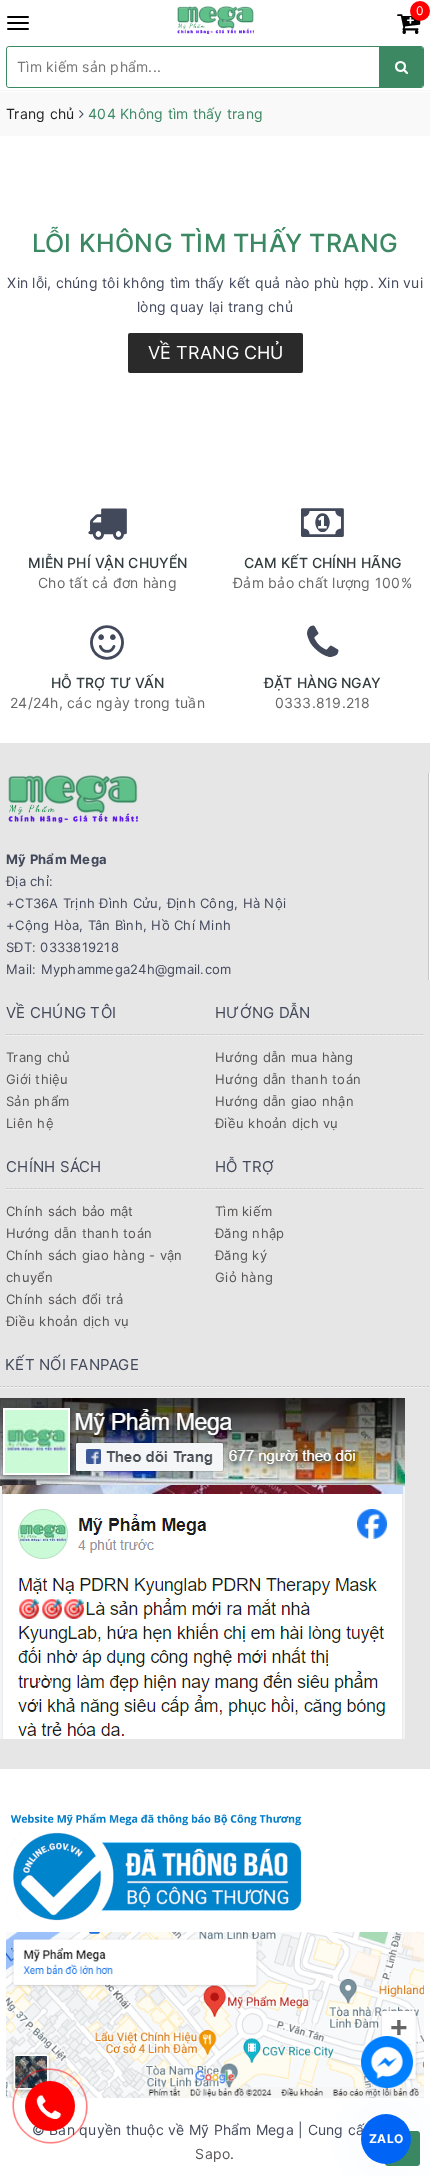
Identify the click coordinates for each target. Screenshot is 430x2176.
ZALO (386, 2138)
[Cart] (408, 26)
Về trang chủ (215, 352)
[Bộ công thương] (156, 1863)
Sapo (212, 2153)
